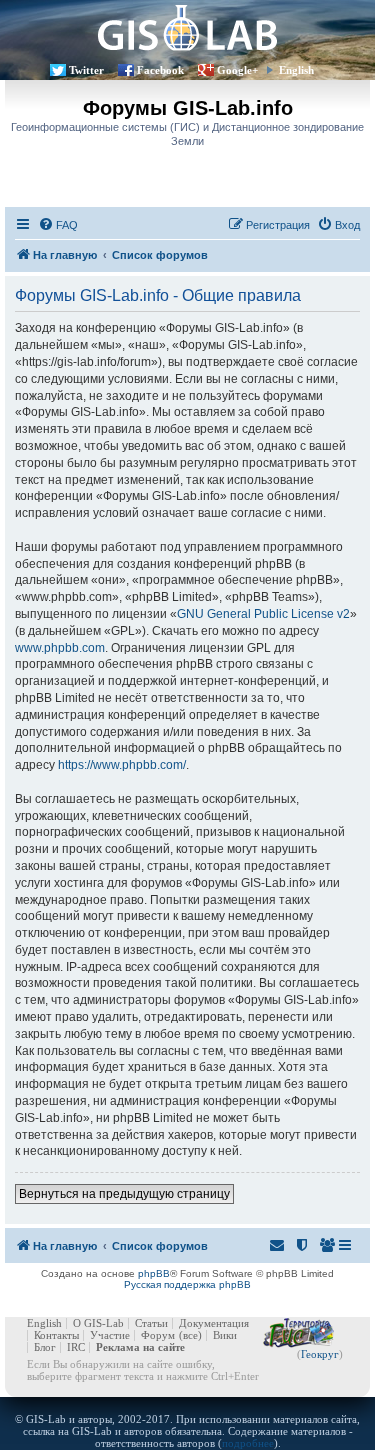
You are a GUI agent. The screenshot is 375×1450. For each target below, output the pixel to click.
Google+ (237, 70)
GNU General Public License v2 (263, 614)
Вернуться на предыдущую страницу (124, 1194)
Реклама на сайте (140, 1347)
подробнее (248, 1443)
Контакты (56, 1335)
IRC (76, 1347)
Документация (214, 1323)
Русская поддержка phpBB (187, 1284)
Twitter (86, 70)
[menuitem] (58, 225)
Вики (225, 1335)
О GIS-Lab (98, 1323)
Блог (45, 1347)
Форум (158, 1335)
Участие (110, 1335)
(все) (190, 1335)
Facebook (160, 70)
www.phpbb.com (60, 648)
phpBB (154, 1273)
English (296, 70)
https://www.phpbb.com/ (122, 765)
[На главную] (187, 27)
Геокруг (320, 1354)
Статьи (151, 1323)
